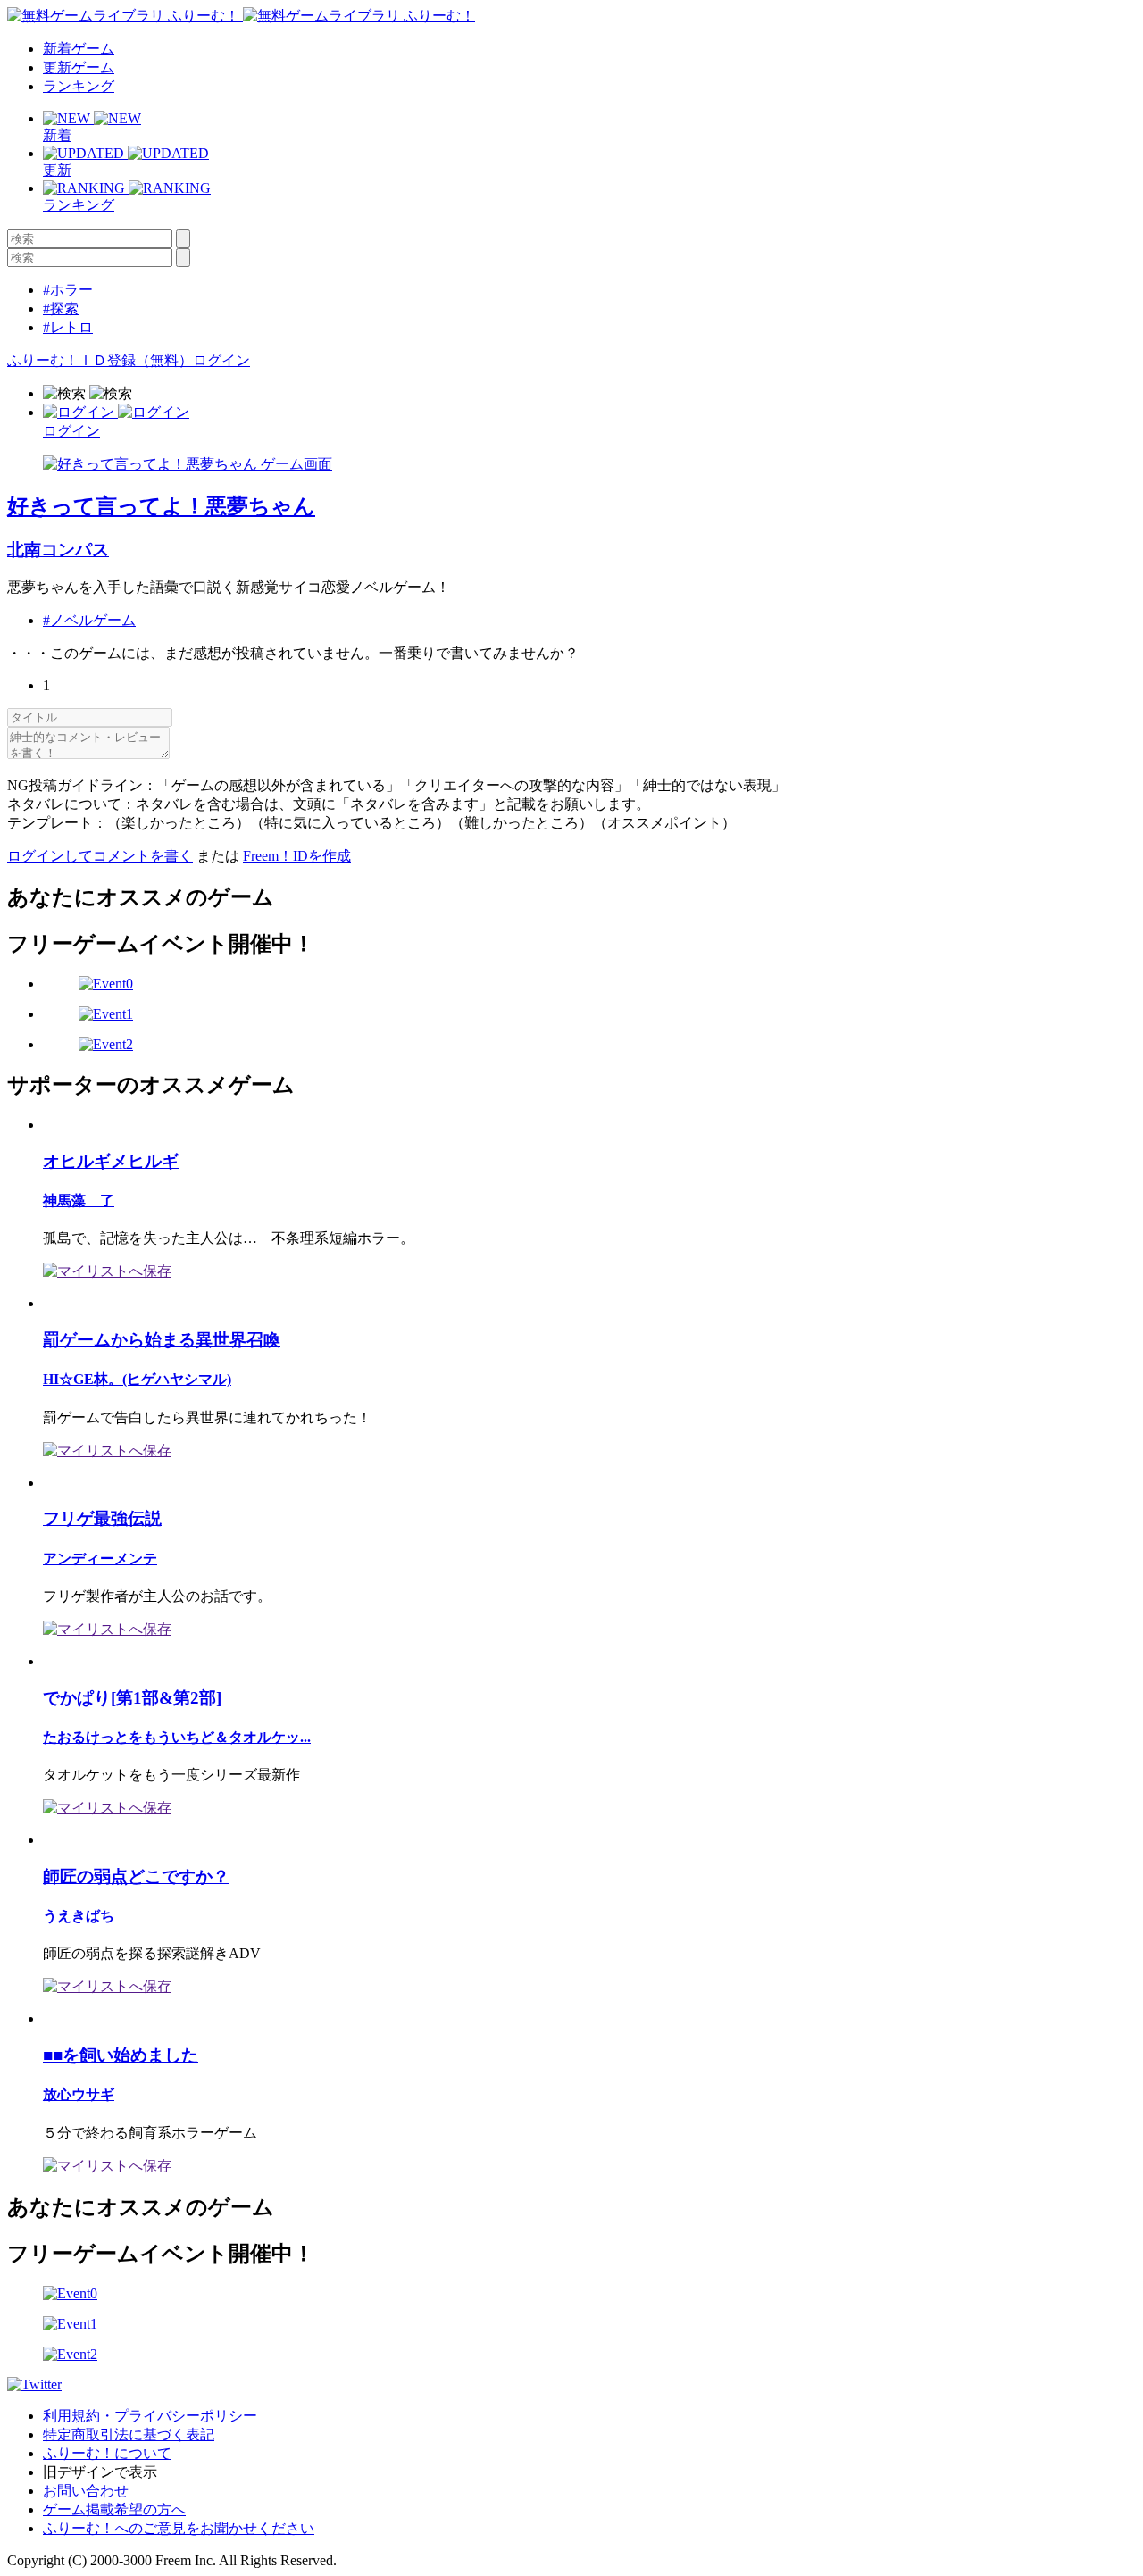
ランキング (79, 86)
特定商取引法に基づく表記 (129, 2434)
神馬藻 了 (79, 1200)
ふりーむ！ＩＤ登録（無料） (100, 360)
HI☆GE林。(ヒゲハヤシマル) (137, 1379)
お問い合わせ (86, 2491)
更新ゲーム (79, 67)
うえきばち (79, 1916)
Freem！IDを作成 (297, 856)
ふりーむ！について (107, 2453)
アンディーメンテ (100, 1559)
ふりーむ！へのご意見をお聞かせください (179, 2528)
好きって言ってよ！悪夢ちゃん (161, 506)
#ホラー (68, 290)
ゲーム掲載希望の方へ (114, 2509)
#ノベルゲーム (89, 620)
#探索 (61, 308)
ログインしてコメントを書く (100, 856)
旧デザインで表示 (100, 2472)
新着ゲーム (79, 49)
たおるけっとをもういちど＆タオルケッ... (177, 1737)
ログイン (221, 360)
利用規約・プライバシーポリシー (150, 2416)
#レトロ (68, 327)
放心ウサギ (79, 2094)
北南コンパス (58, 550)
